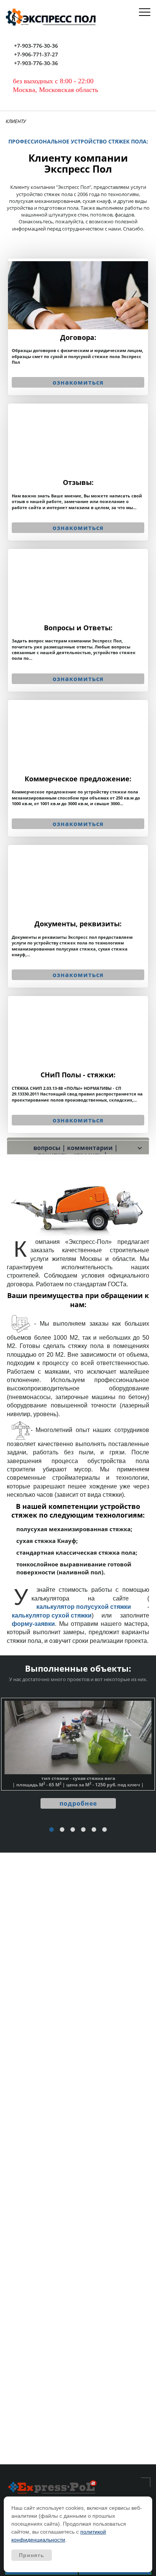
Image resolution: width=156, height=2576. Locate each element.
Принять (32, 2555)
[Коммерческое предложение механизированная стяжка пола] (78, 768)
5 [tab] (94, 1830)
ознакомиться (78, 382)
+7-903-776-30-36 (36, 46)
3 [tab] (73, 1830)
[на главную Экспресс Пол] (52, 2487)
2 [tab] (62, 1830)
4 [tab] (84, 1830)
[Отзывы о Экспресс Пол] (78, 472)
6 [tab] (105, 1830)
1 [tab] (52, 1830)
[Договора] (78, 327)
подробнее (78, 1803)
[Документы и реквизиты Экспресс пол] (78, 916)
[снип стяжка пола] (78, 1064)
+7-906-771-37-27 (36, 55)
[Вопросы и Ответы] (78, 620)
